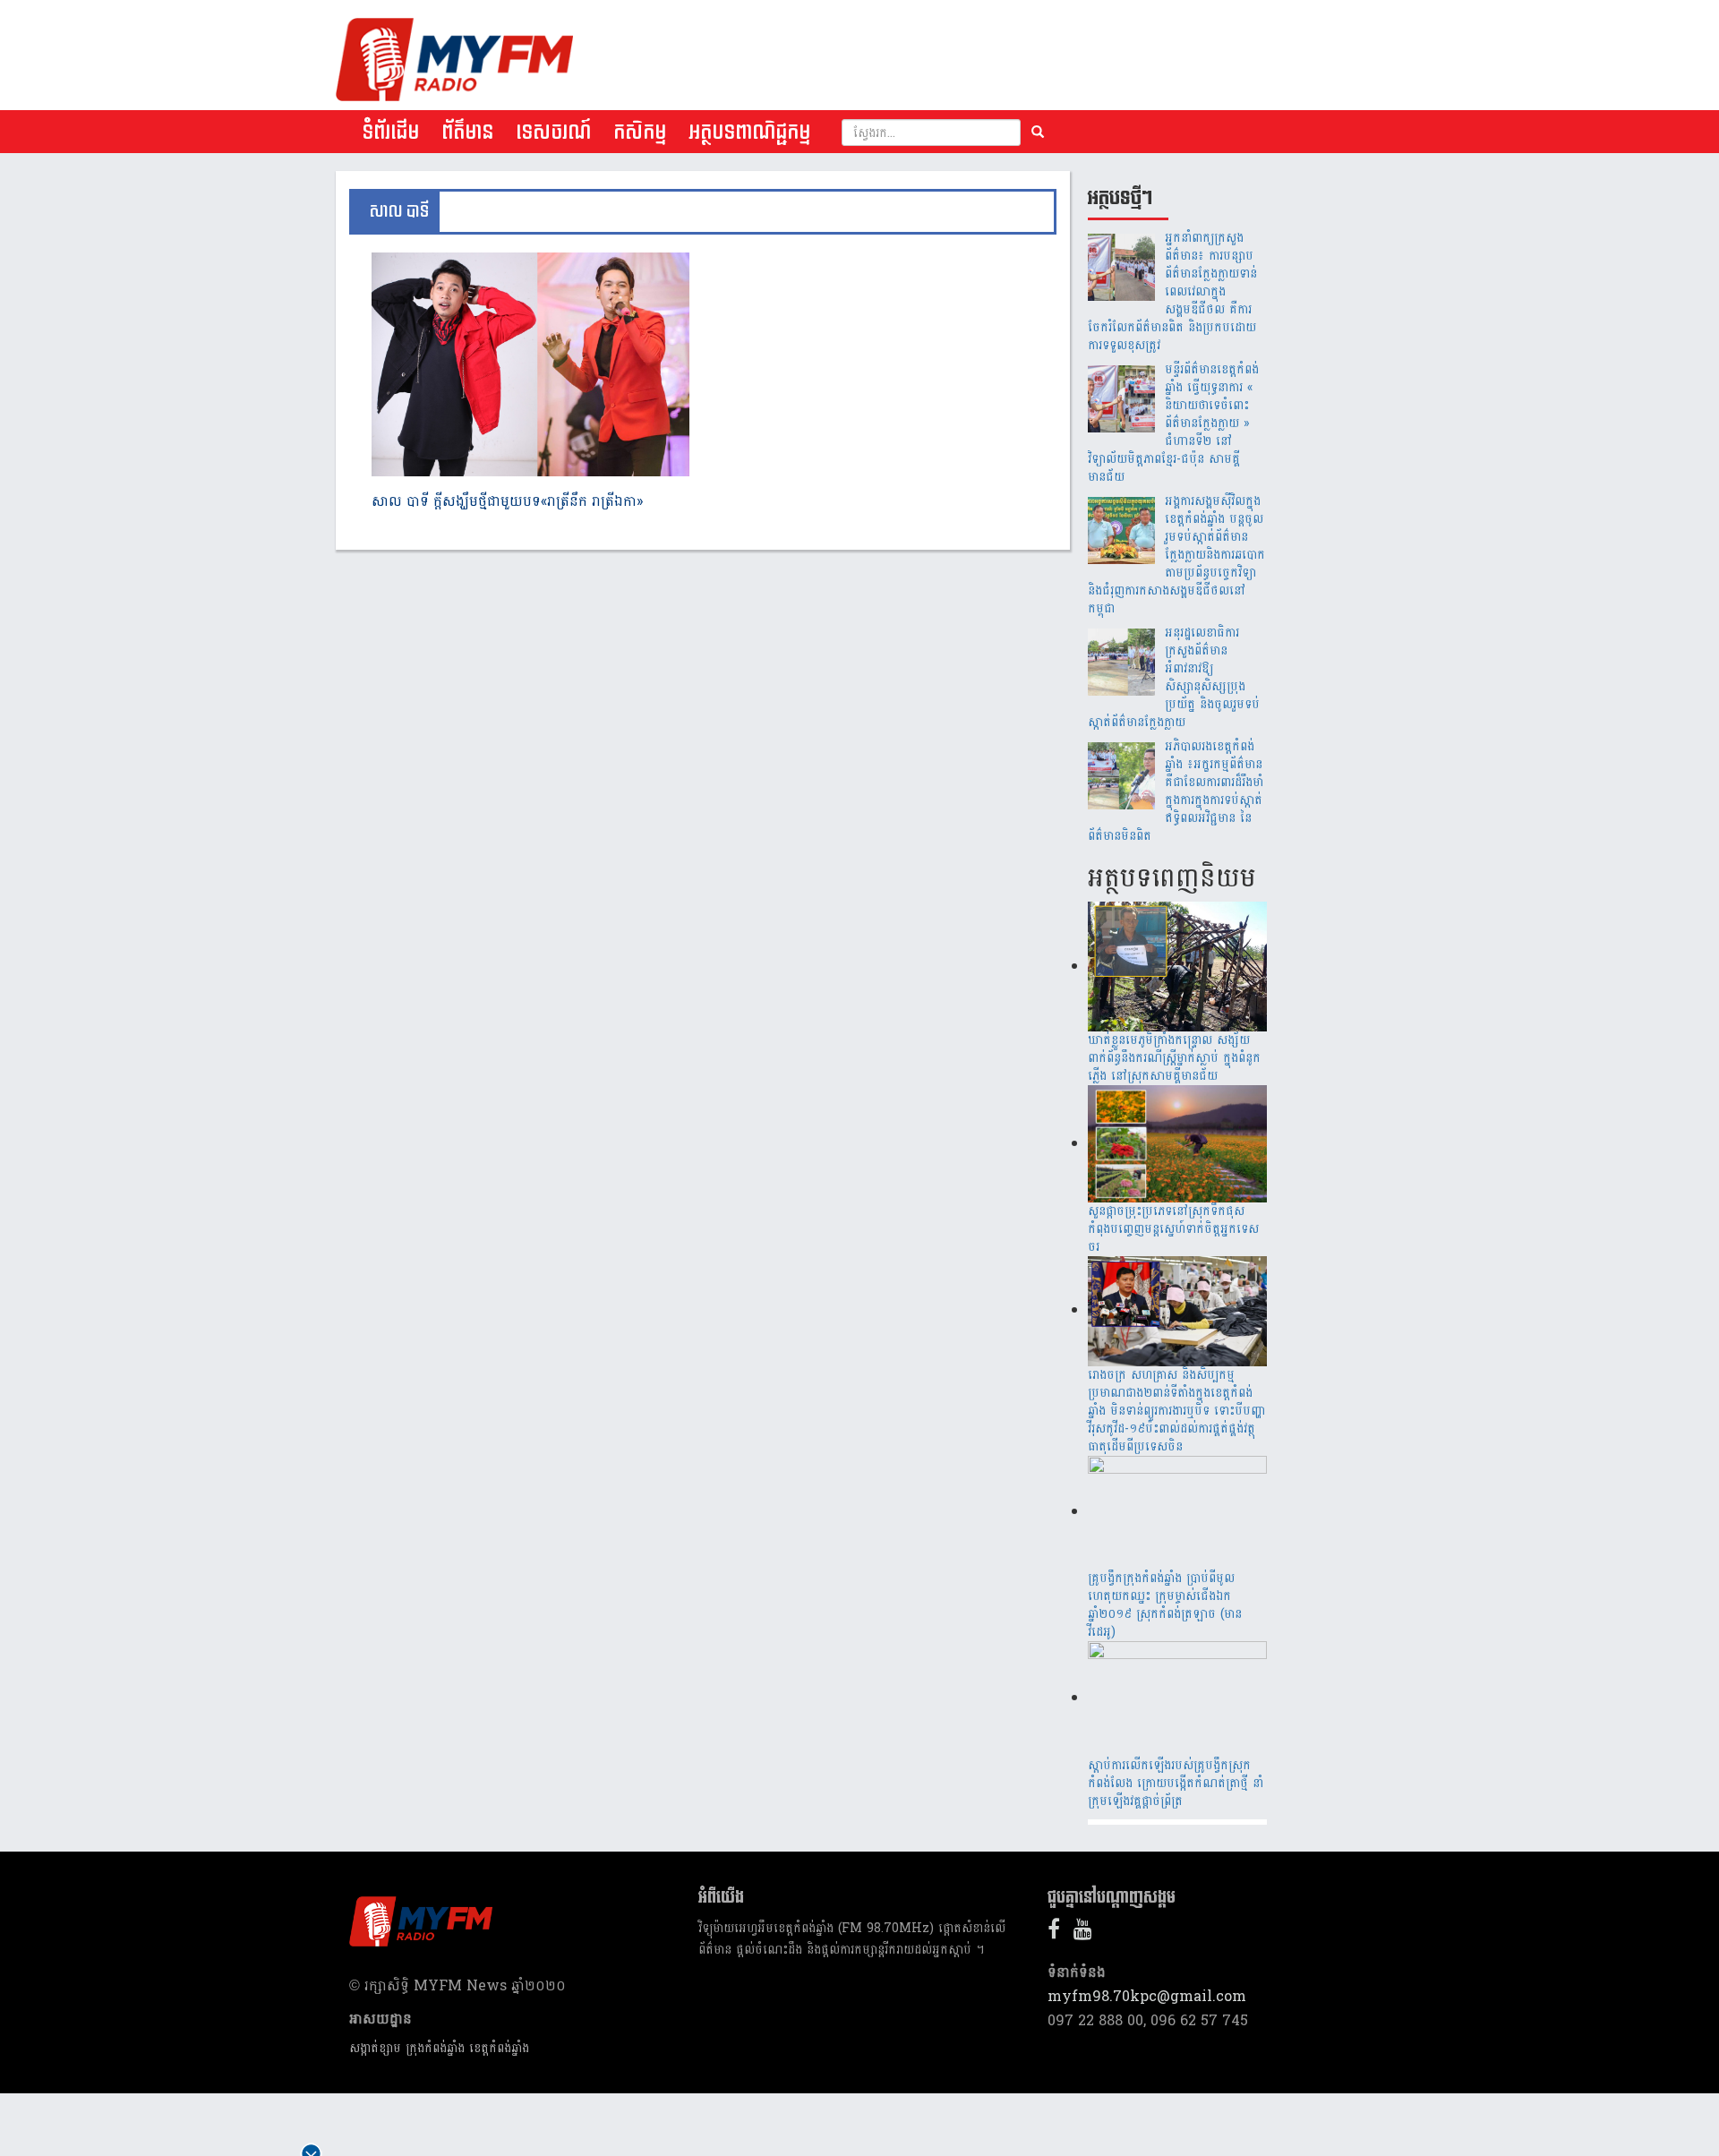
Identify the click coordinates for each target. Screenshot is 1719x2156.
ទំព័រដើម (390, 133)
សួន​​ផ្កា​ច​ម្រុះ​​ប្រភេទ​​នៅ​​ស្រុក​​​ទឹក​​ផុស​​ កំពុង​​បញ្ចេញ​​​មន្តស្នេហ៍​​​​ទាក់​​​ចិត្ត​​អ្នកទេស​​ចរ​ (1173, 1229)
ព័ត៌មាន (467, 133)
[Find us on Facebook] (1058, 1933)
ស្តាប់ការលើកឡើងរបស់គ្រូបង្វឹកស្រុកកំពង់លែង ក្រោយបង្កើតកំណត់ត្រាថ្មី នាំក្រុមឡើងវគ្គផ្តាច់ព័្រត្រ (1176, 1783)
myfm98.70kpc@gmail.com (1147, 1996)
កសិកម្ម (640, 133)
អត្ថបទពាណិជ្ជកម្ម (749, 133)
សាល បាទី (399, 212)
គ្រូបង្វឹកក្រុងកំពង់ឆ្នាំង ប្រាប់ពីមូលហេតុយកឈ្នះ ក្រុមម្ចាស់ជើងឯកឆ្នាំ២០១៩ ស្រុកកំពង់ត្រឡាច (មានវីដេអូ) (1165, 1605)
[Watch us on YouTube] (1087, 1933)
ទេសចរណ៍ (553, 133)
